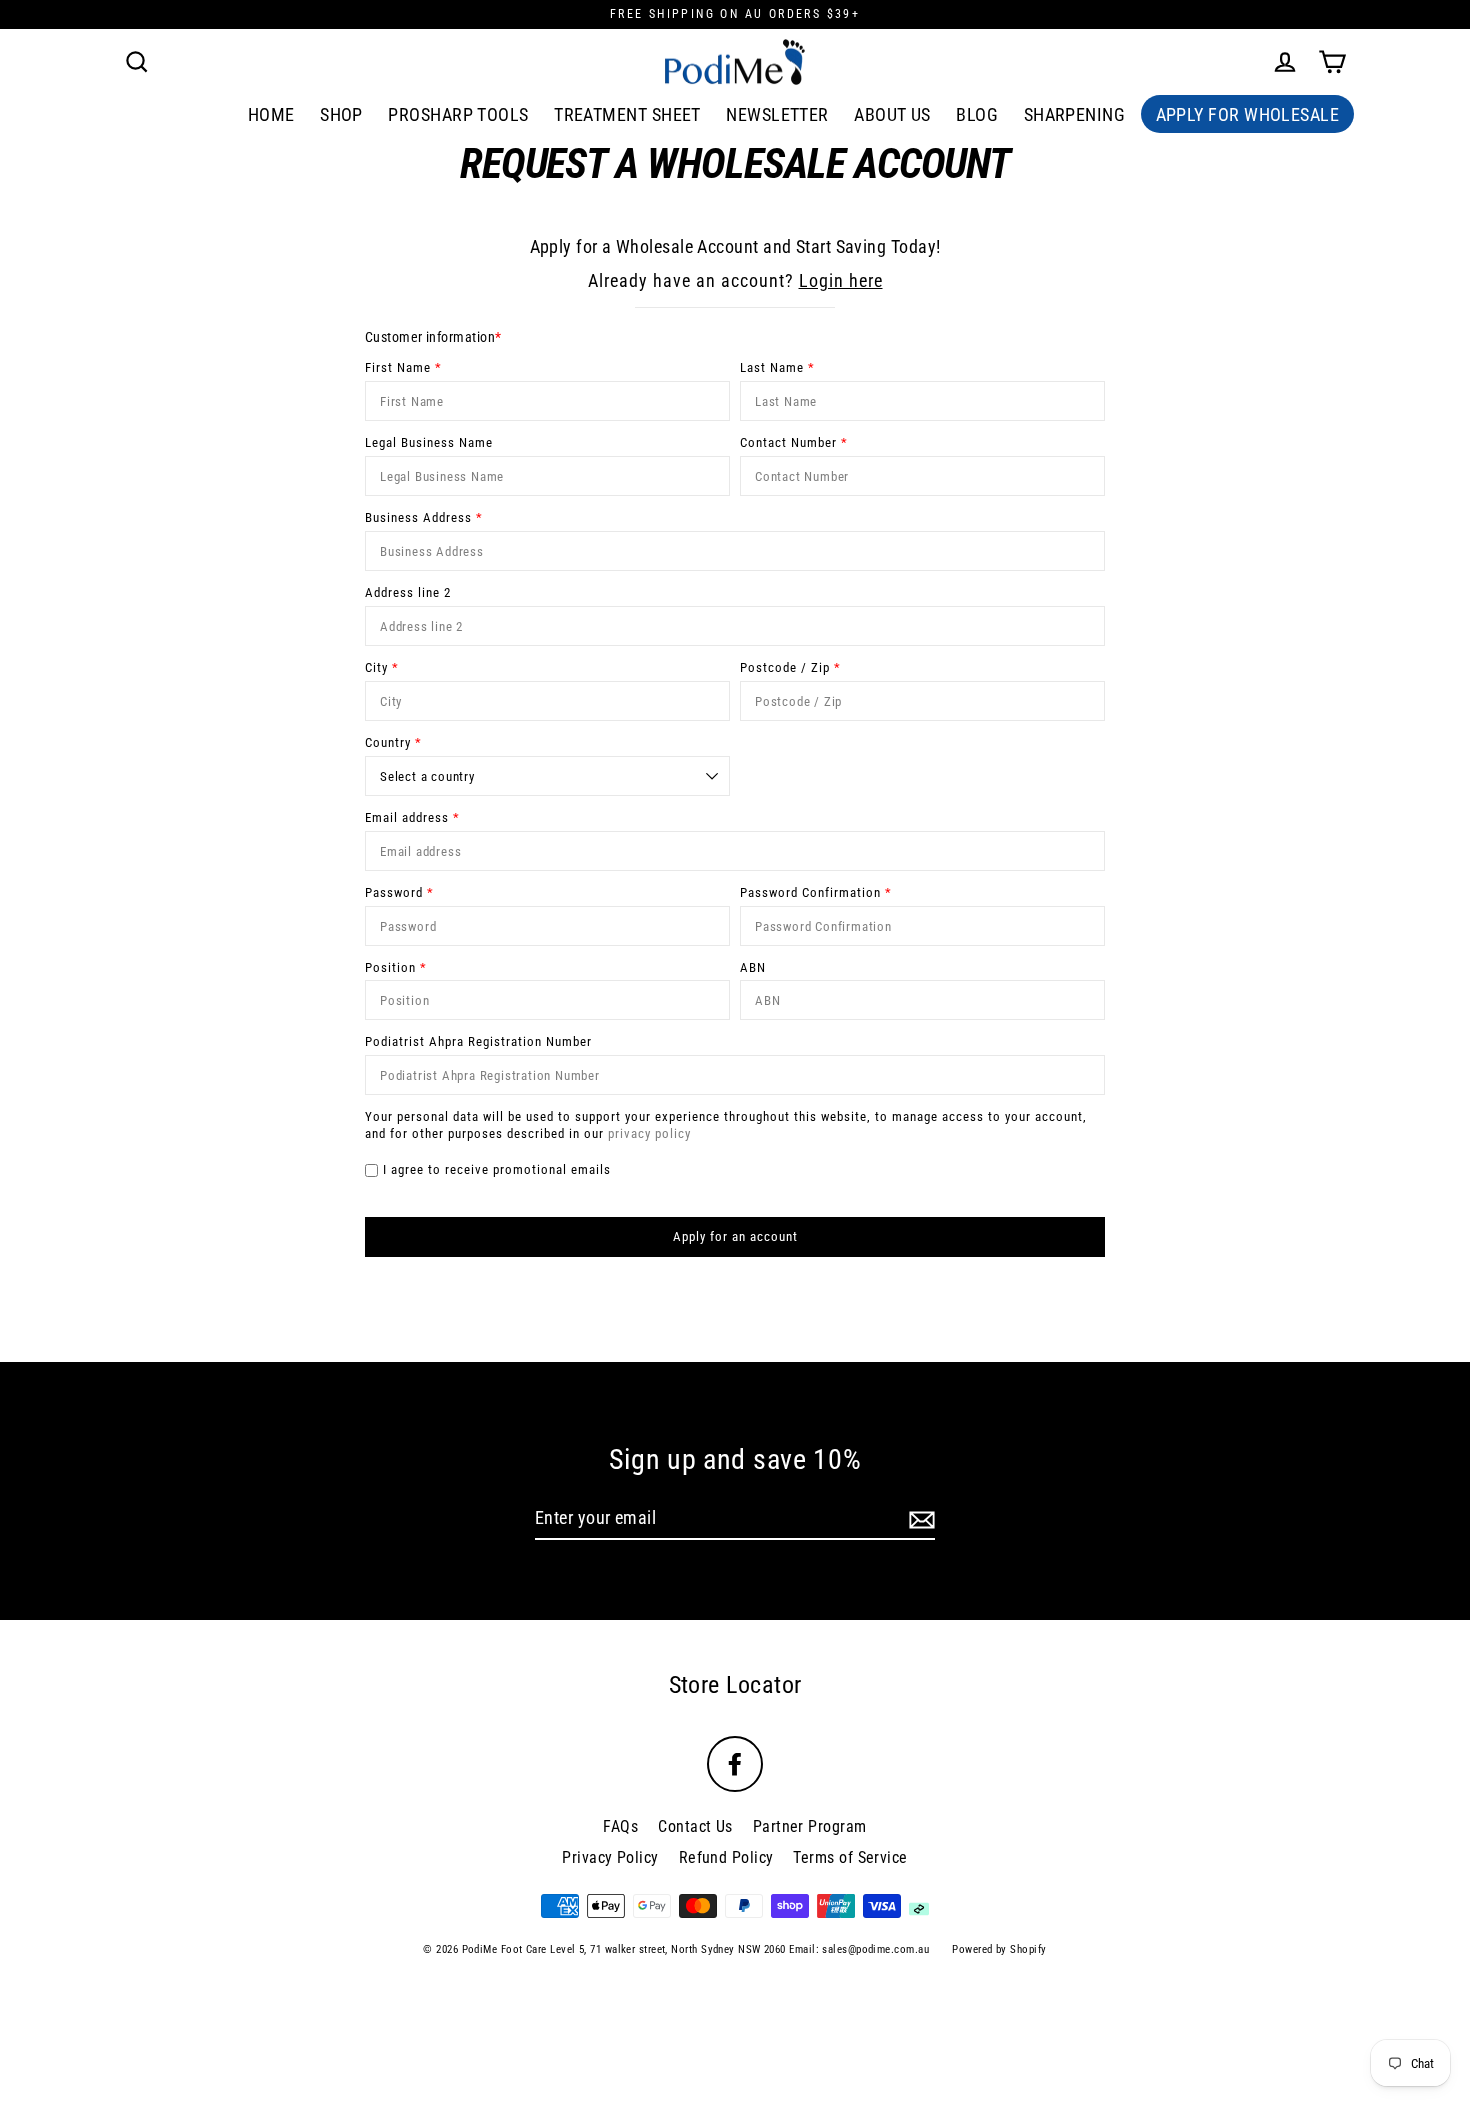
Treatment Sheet (627, 114)
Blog (977, 114)
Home (271, 114)
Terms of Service (850, 1857)
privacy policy (649, 1133)
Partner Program (810, 1826)
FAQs (620, 1826)
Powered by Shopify (999, 1949)
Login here (841, 280)
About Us (892, 114)
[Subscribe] (919, 1518)
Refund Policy (726, 1857)
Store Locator (735, 1685)
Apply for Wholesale (1248, 114)
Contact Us (695, 1826)
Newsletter (777, 114)
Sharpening (1075, 114)
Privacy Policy (610, 1857)
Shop (341, 114)
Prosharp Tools (458, 114)
